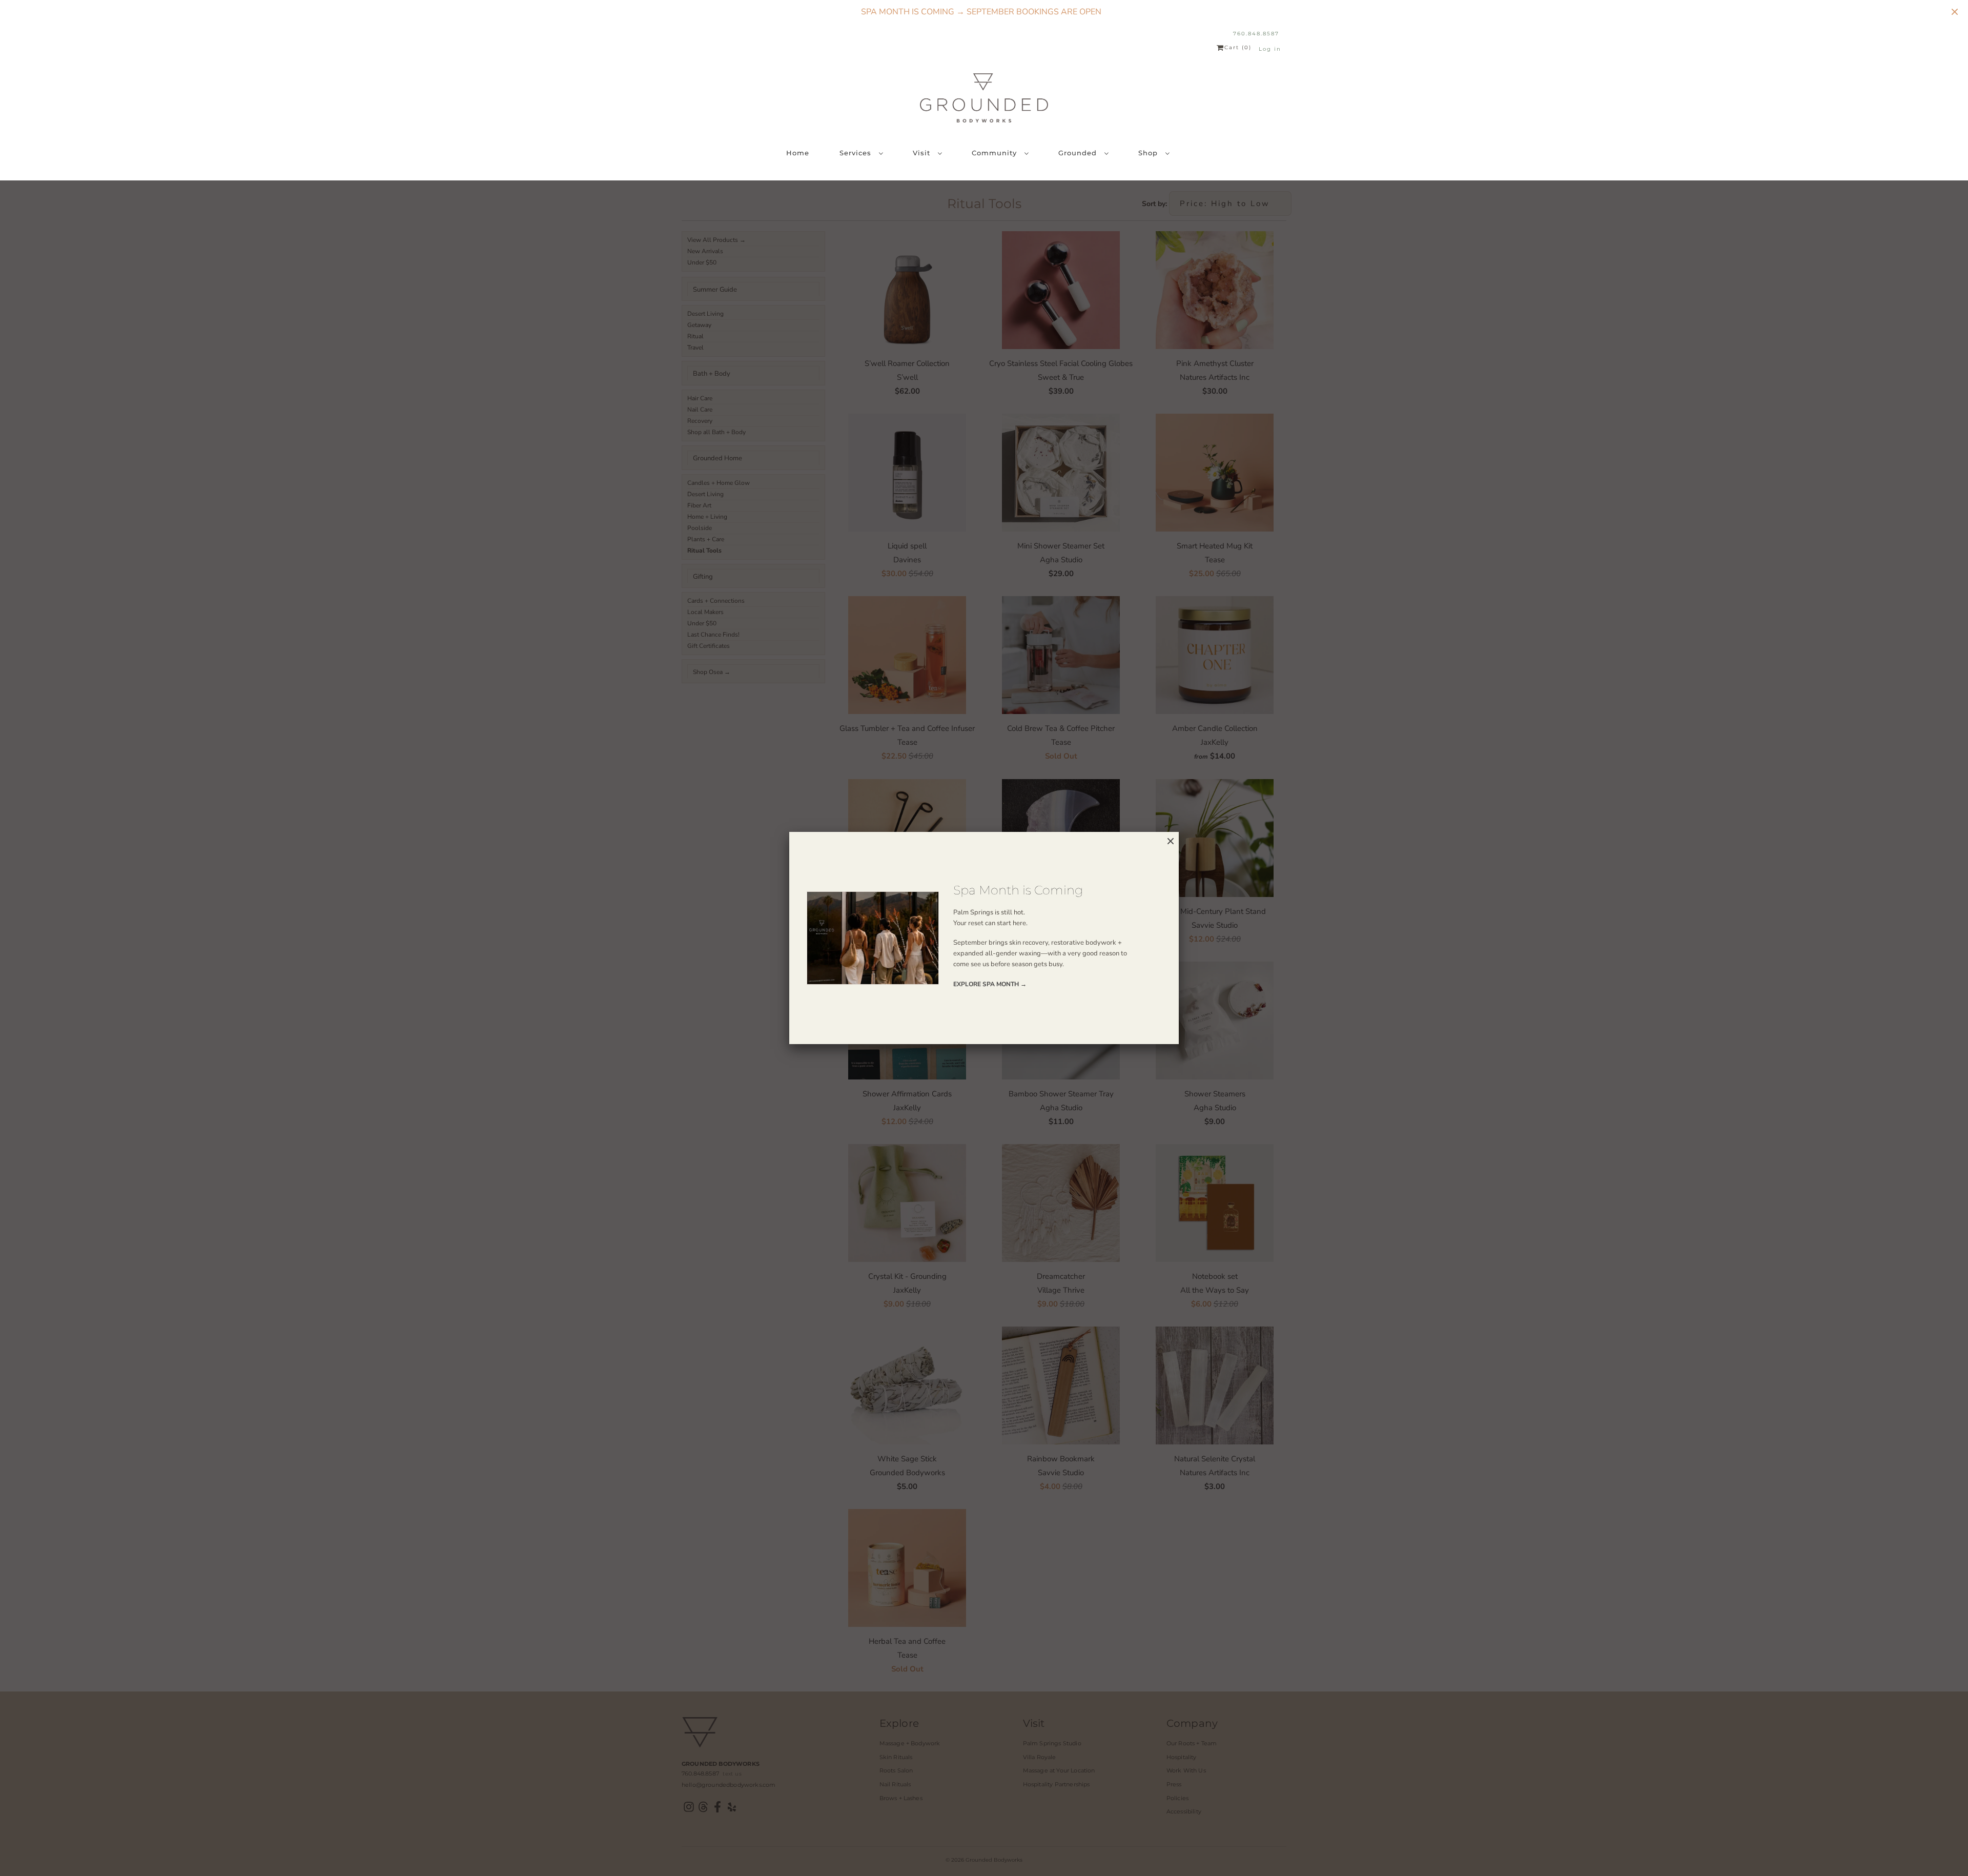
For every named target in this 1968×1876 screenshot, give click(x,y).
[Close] (1171, 841)
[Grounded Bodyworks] (984, 98)
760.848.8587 (1256, 34)
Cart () (1238, 48)
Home (798, 153)
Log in (1270, 49)
